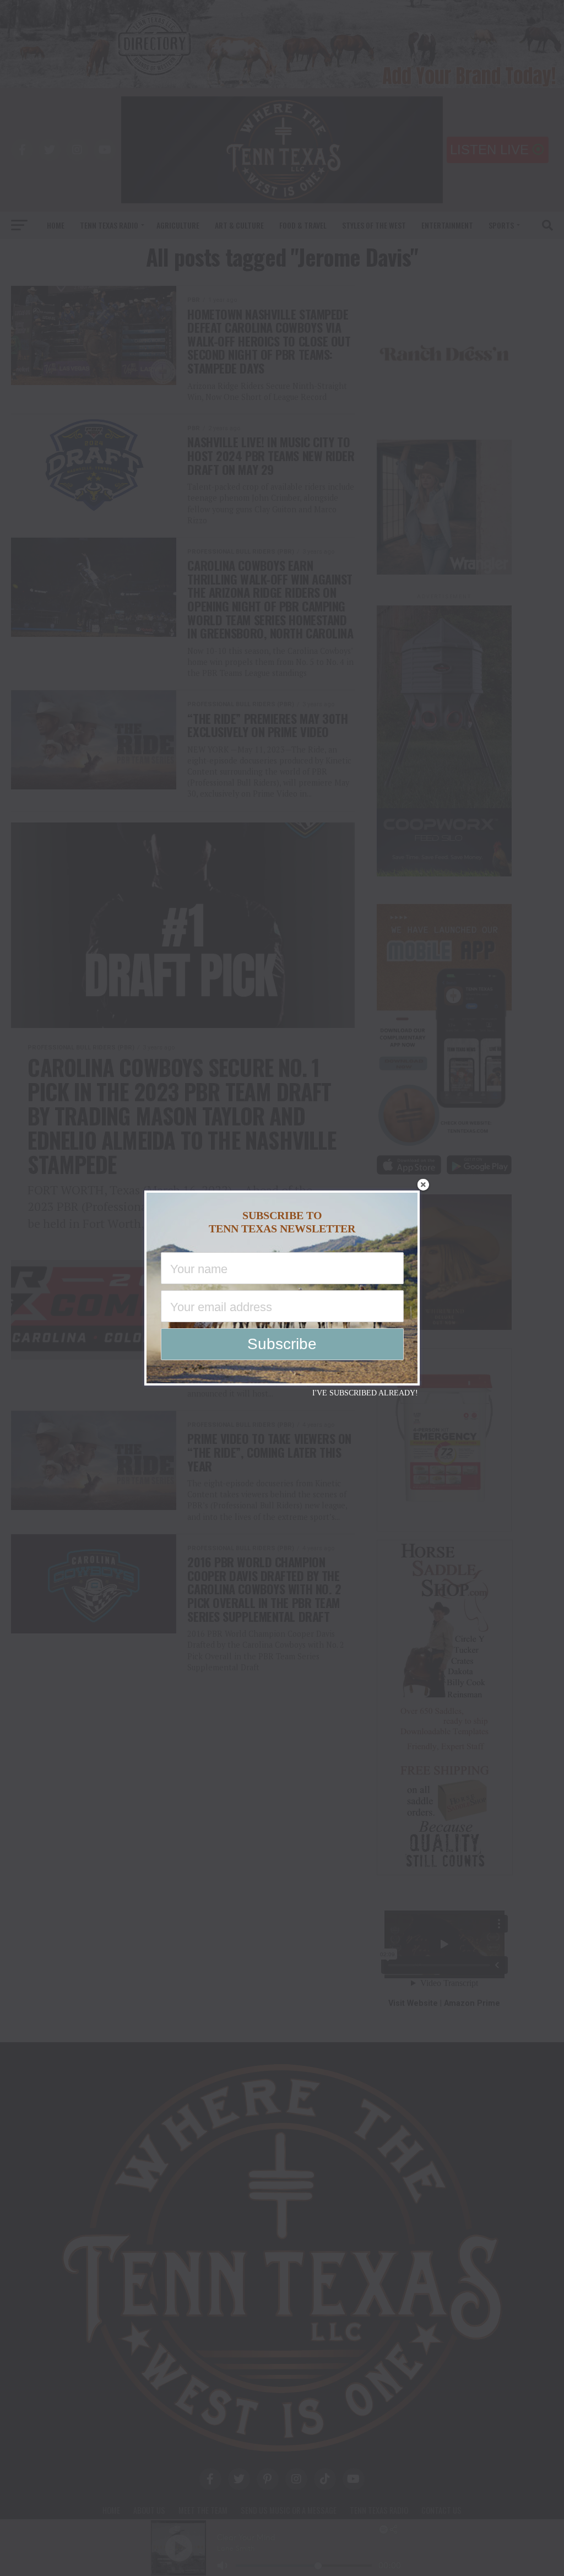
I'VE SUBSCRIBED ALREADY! (365, 1393)
